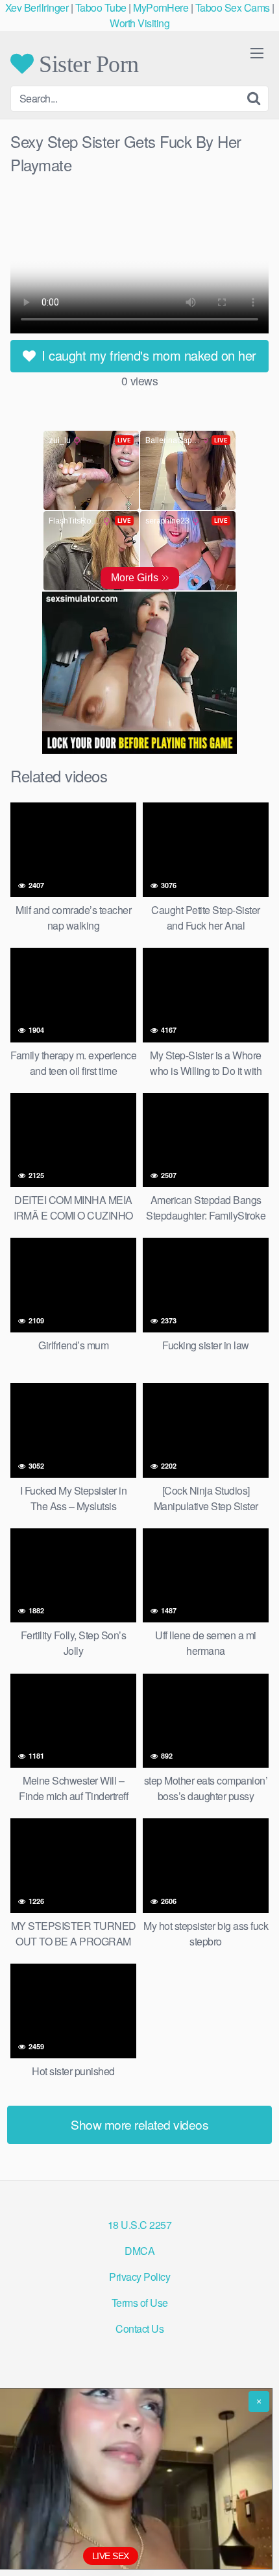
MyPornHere (161, 7)
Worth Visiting (139, 23)
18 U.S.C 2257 (140, 2225)
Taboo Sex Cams (233, 7)
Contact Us (139, 2329)
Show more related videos (139, 2124)
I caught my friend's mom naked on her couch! (147, 359)
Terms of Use (140, 2303)
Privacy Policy (139, 2277)
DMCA (139, 2251)
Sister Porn (86, 64)
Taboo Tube (101, 7)
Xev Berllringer (37, 7)
